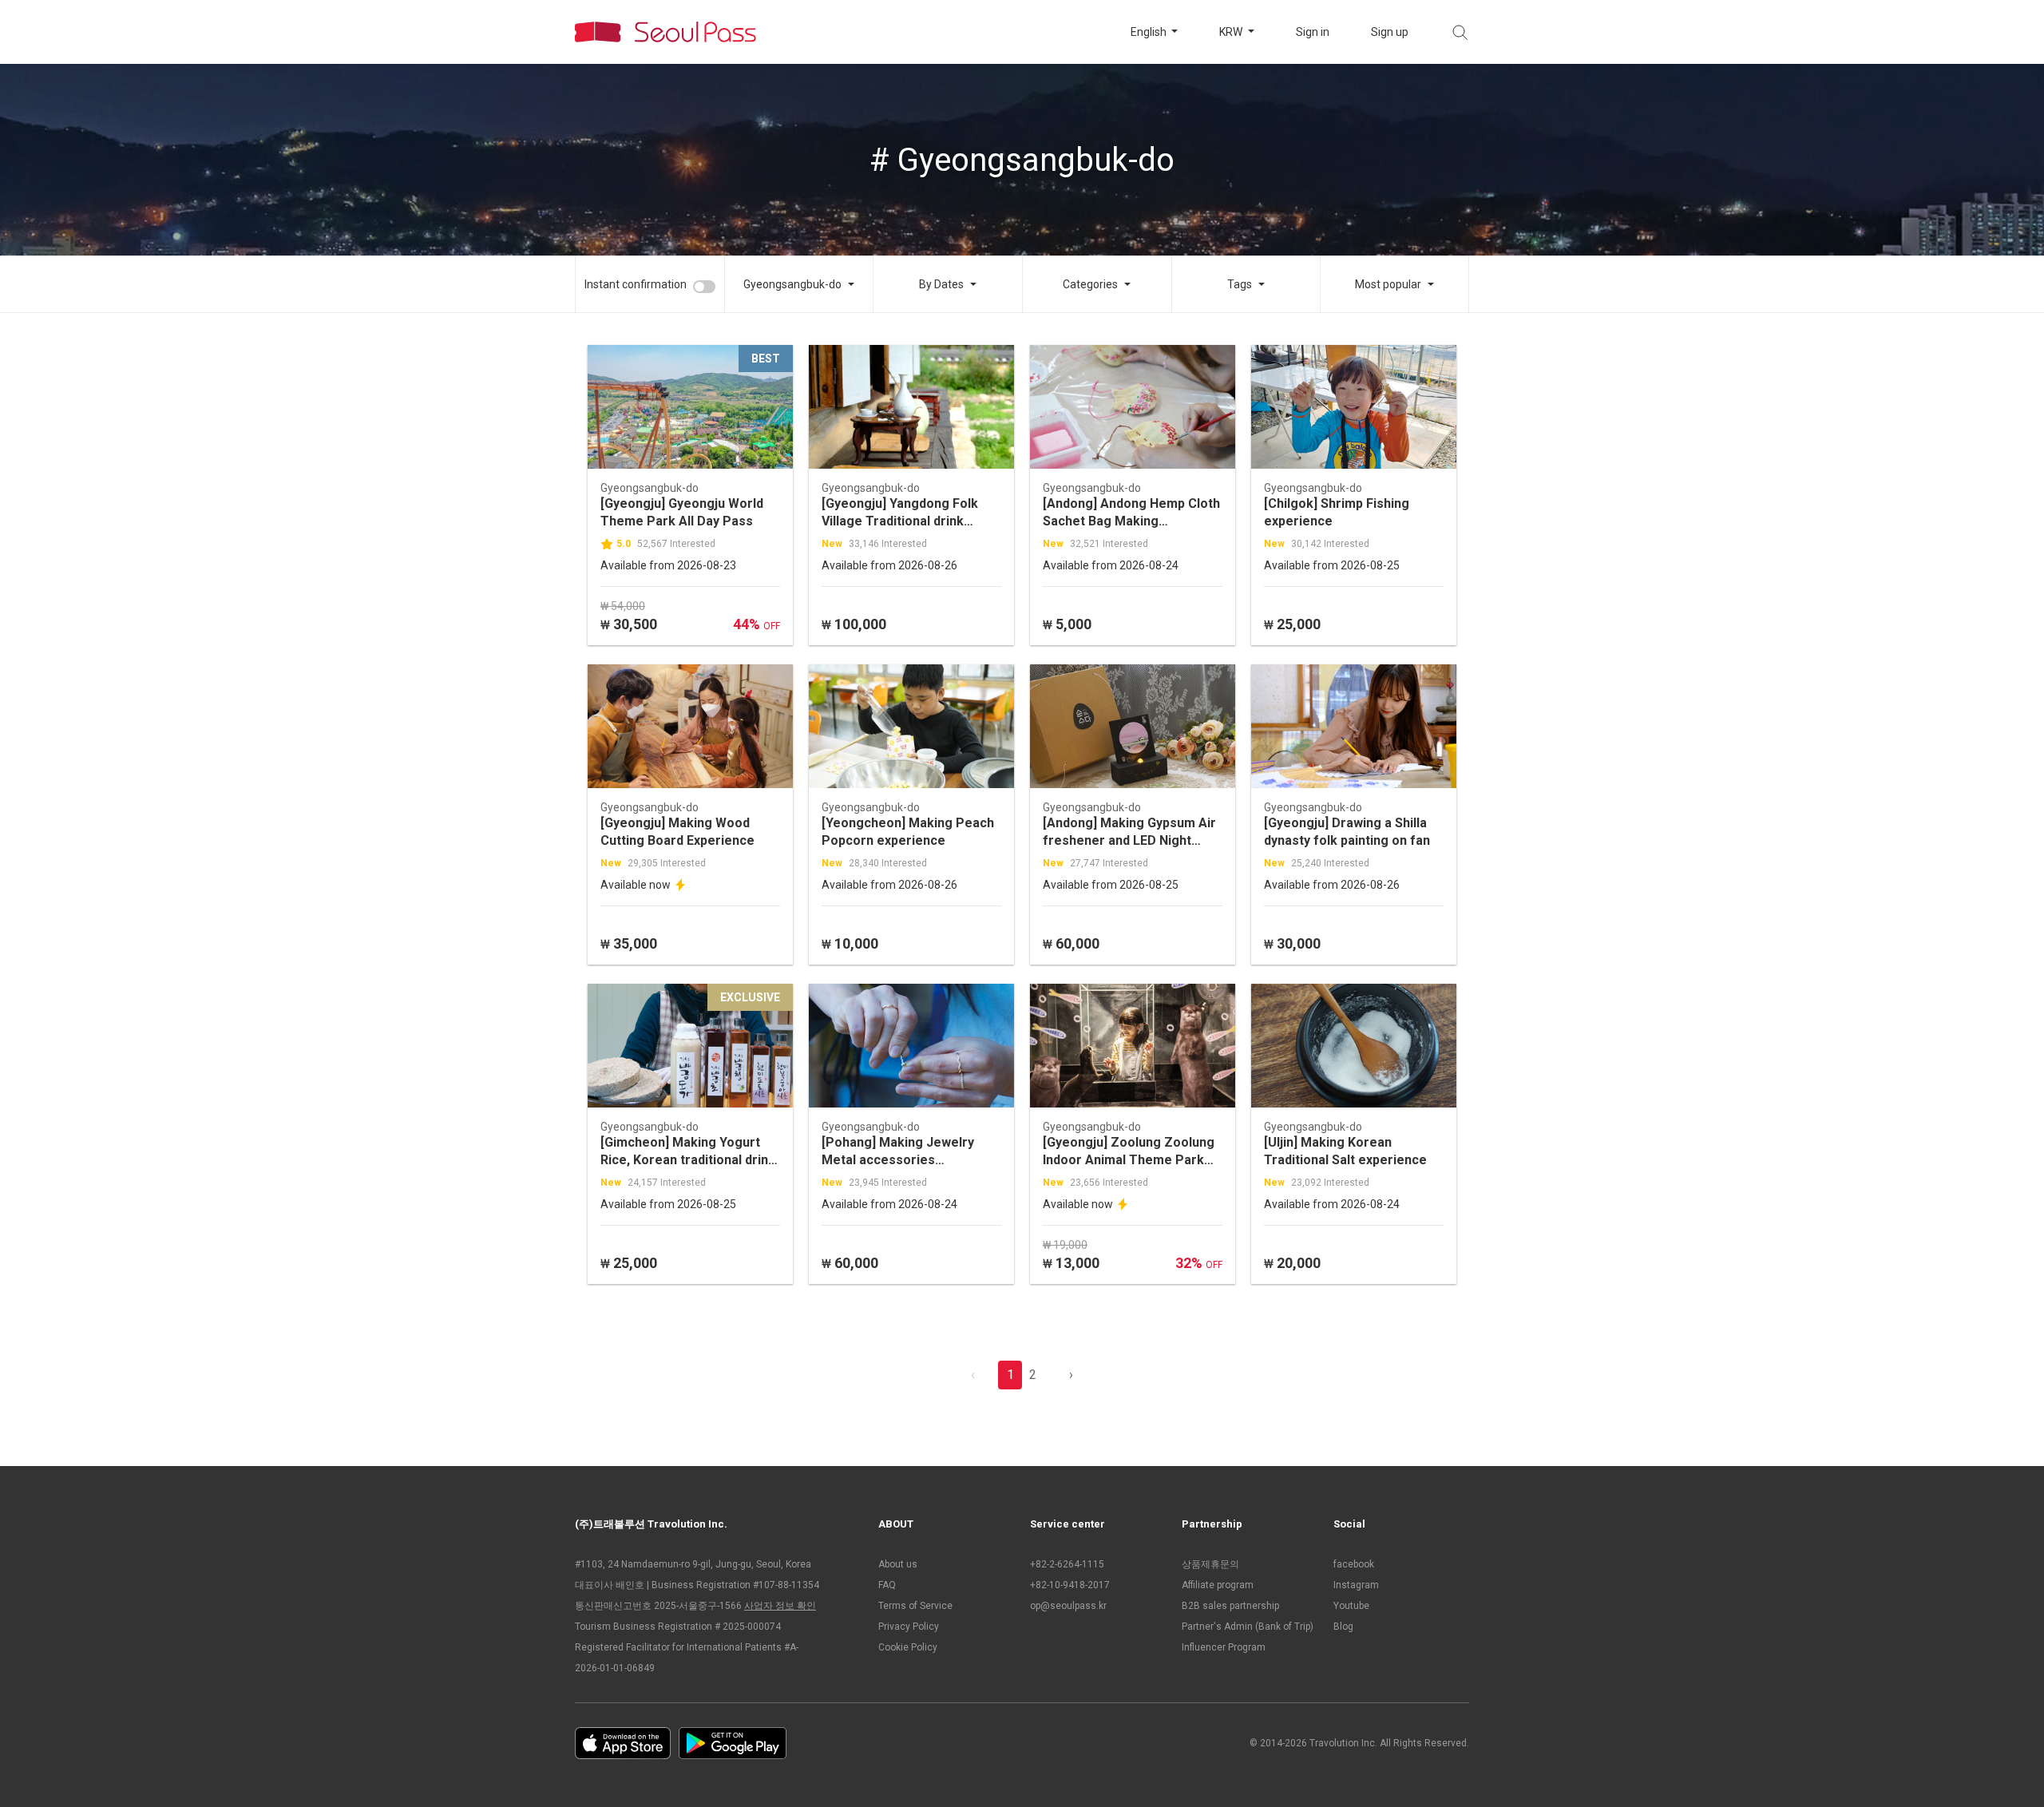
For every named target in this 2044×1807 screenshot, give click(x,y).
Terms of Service (915, 1606)
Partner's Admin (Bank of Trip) (1248, 1627)
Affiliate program (1218, 1585)
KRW (1232, 32)
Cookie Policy (908, 1647)
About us (898, 1564)
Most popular (1388, 284)
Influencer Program (1224, 1647)
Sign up (1390, 32)
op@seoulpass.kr (1068, 1606)
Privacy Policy (909, 1627)
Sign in (1313, 32)
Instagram (1356, 1585)
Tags (1240, 284)
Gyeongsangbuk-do (792, 284)
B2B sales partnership (1230, 1606)
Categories (1090, 284)
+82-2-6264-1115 (1067, 1564)
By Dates (941, 284)
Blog (1343, 1627)
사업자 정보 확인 (780, 1606)
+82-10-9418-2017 (1070, 1585)
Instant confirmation (636, 284)
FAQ (887, 1585)
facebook (1354, 1564)
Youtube (1351, 1606)
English (1150, 32)
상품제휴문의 (1210, 1564)
